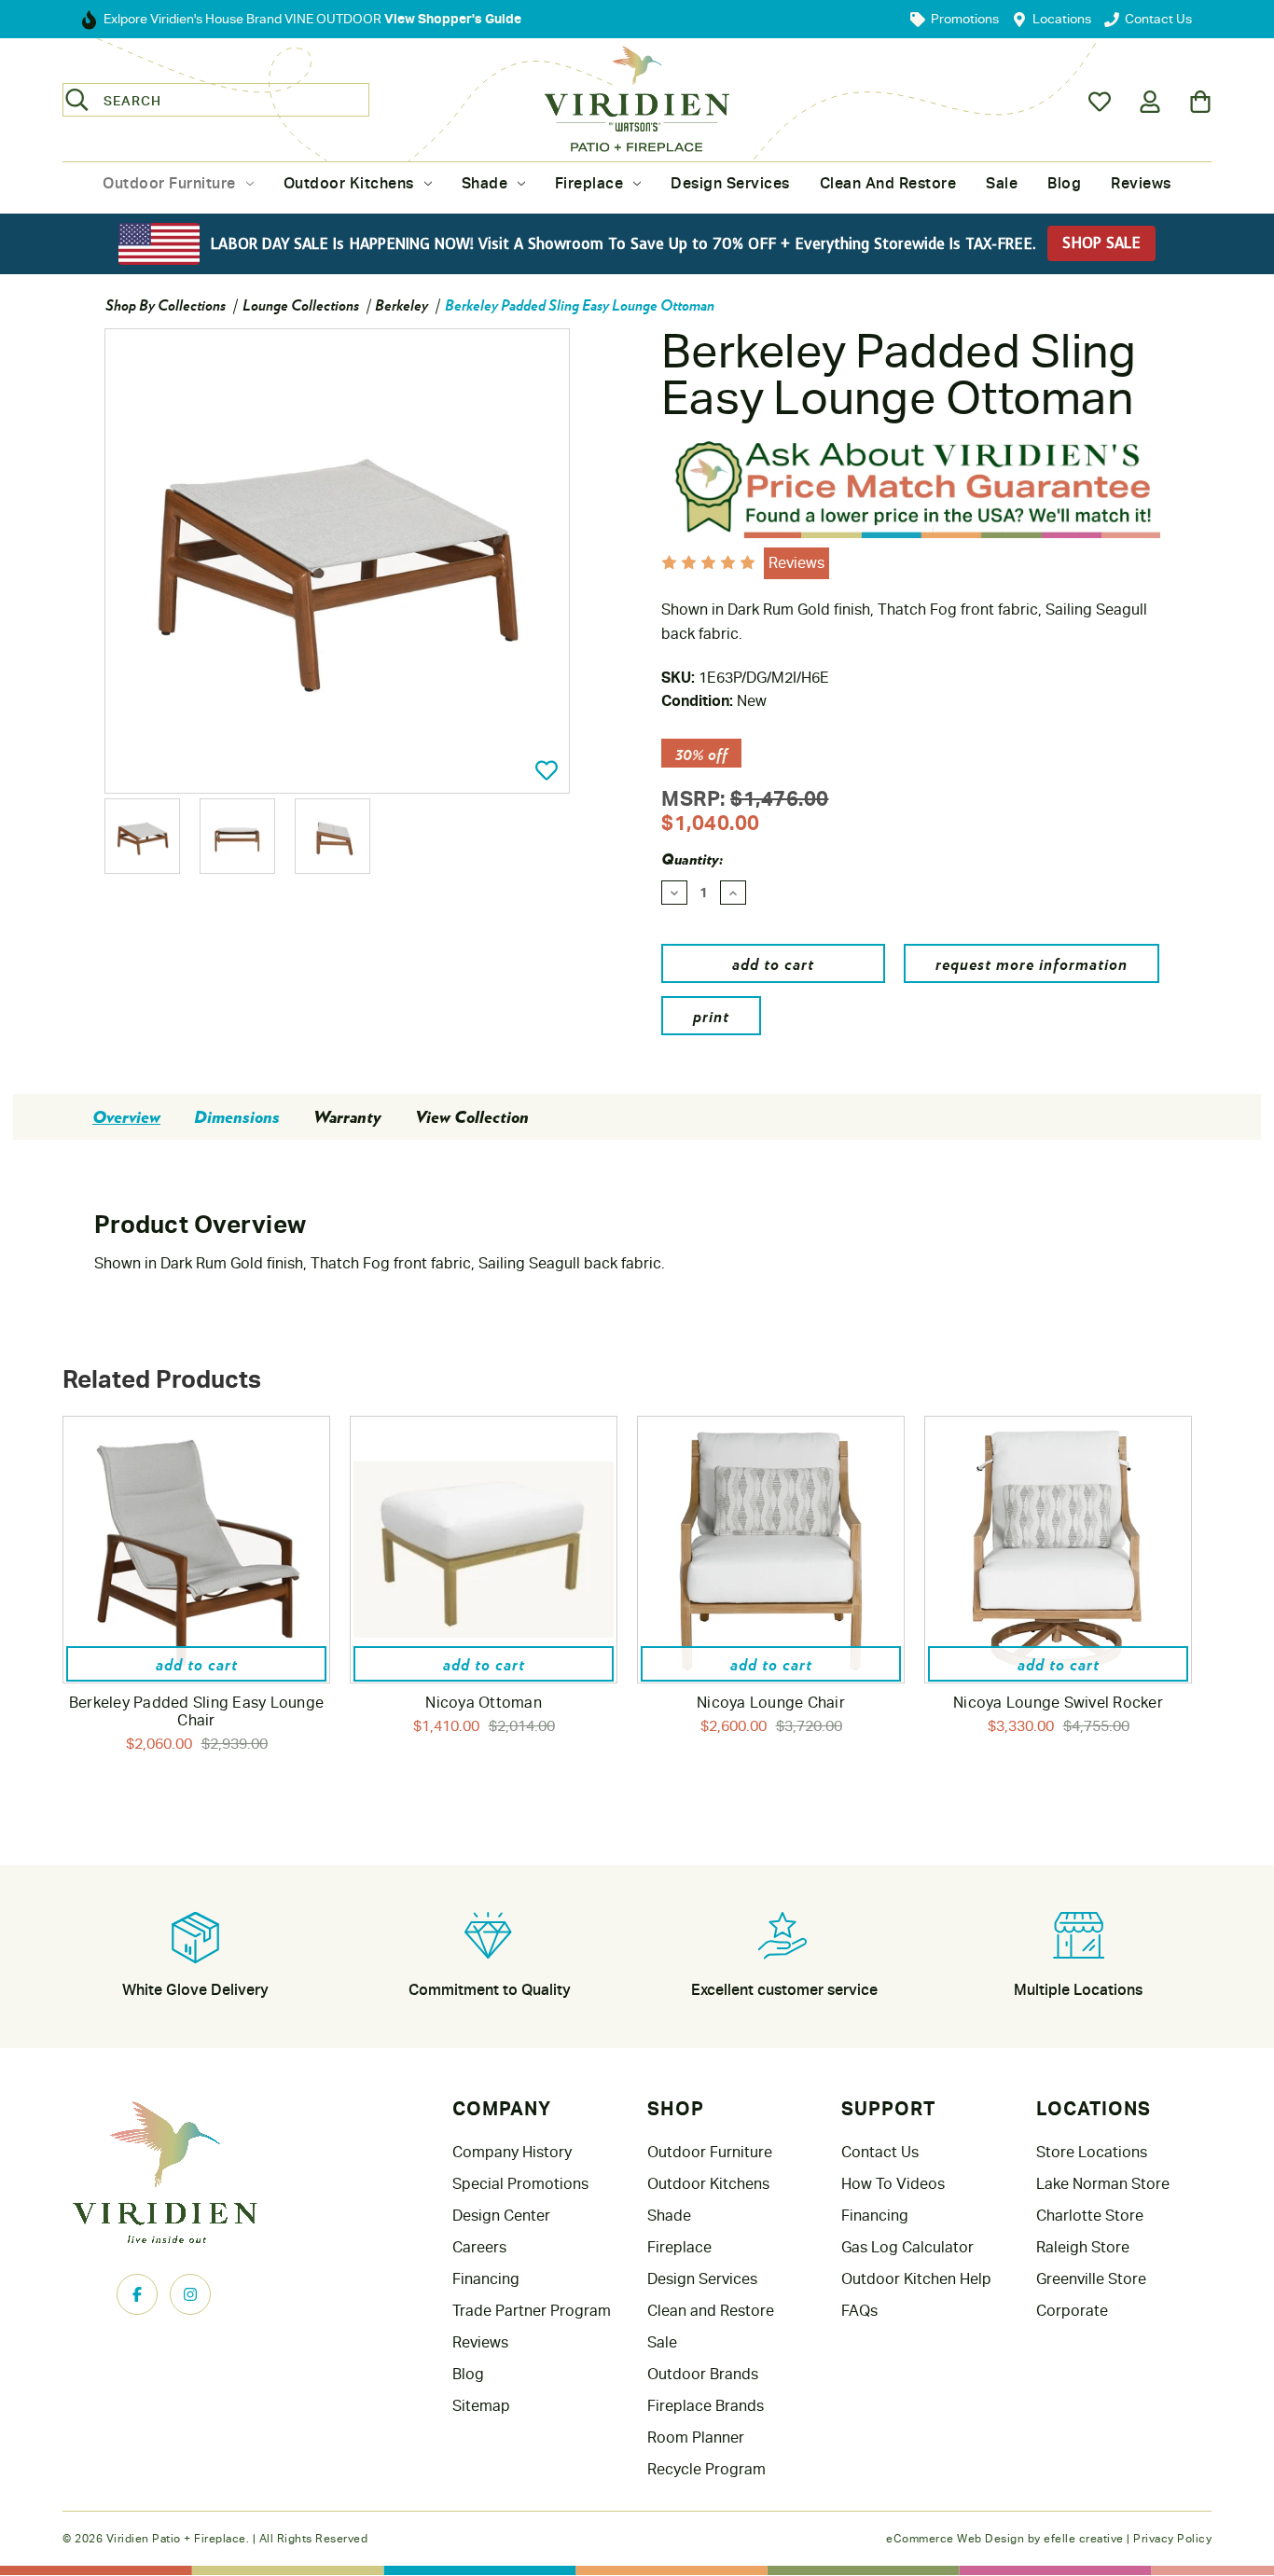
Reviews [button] (796, 563)
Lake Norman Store (1103, 2184)
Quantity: (692, 859)
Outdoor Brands (703, 2374)
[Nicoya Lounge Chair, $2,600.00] (771, 1550)
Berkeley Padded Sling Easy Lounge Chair (196, 1711)
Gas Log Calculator (907, 2247)
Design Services (730, 183)
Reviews (1141, 183)
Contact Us (880, 2152)
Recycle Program (706, 2469)
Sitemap (481, 2406)
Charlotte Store (1090, 2216)
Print (711, 1015)
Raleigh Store (1083, 2247)
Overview (126, 1116)
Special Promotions (520, 2184)
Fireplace (589, 183)
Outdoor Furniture (169, 183)
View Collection (472, 1116)
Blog (1064, 183)
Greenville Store (1091, 2279)
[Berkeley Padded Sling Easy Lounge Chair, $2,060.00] (196, 1550)
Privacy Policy (1172, 2539)
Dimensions (237, 1116)
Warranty (347, 1116)
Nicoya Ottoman (484, 1703)
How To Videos (893, 2184)
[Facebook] (137, 2294)
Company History (512, 2152)
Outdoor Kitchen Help (916, 2279)
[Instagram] (190, 2294)
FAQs (859, 2311)
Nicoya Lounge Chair (771, 1703)
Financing (486, 2279)
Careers (479, 2247)
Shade (485, 183)
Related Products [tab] (162, 1379)
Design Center (501, 2216)
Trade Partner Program (532, 2311)
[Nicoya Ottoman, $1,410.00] (484, 1550)
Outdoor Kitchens (349, 183)
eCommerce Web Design (955, 2539)
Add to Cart (197, 1663)
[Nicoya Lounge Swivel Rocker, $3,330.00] (1058, 1550)
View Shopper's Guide (451, 18)
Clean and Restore (888, 183)
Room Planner (696, 2438)
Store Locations (1092, 2152)
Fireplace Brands (706, 2406)
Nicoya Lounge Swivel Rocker (1058, 1703)
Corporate (1072, 2311)
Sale (1002, 183)
